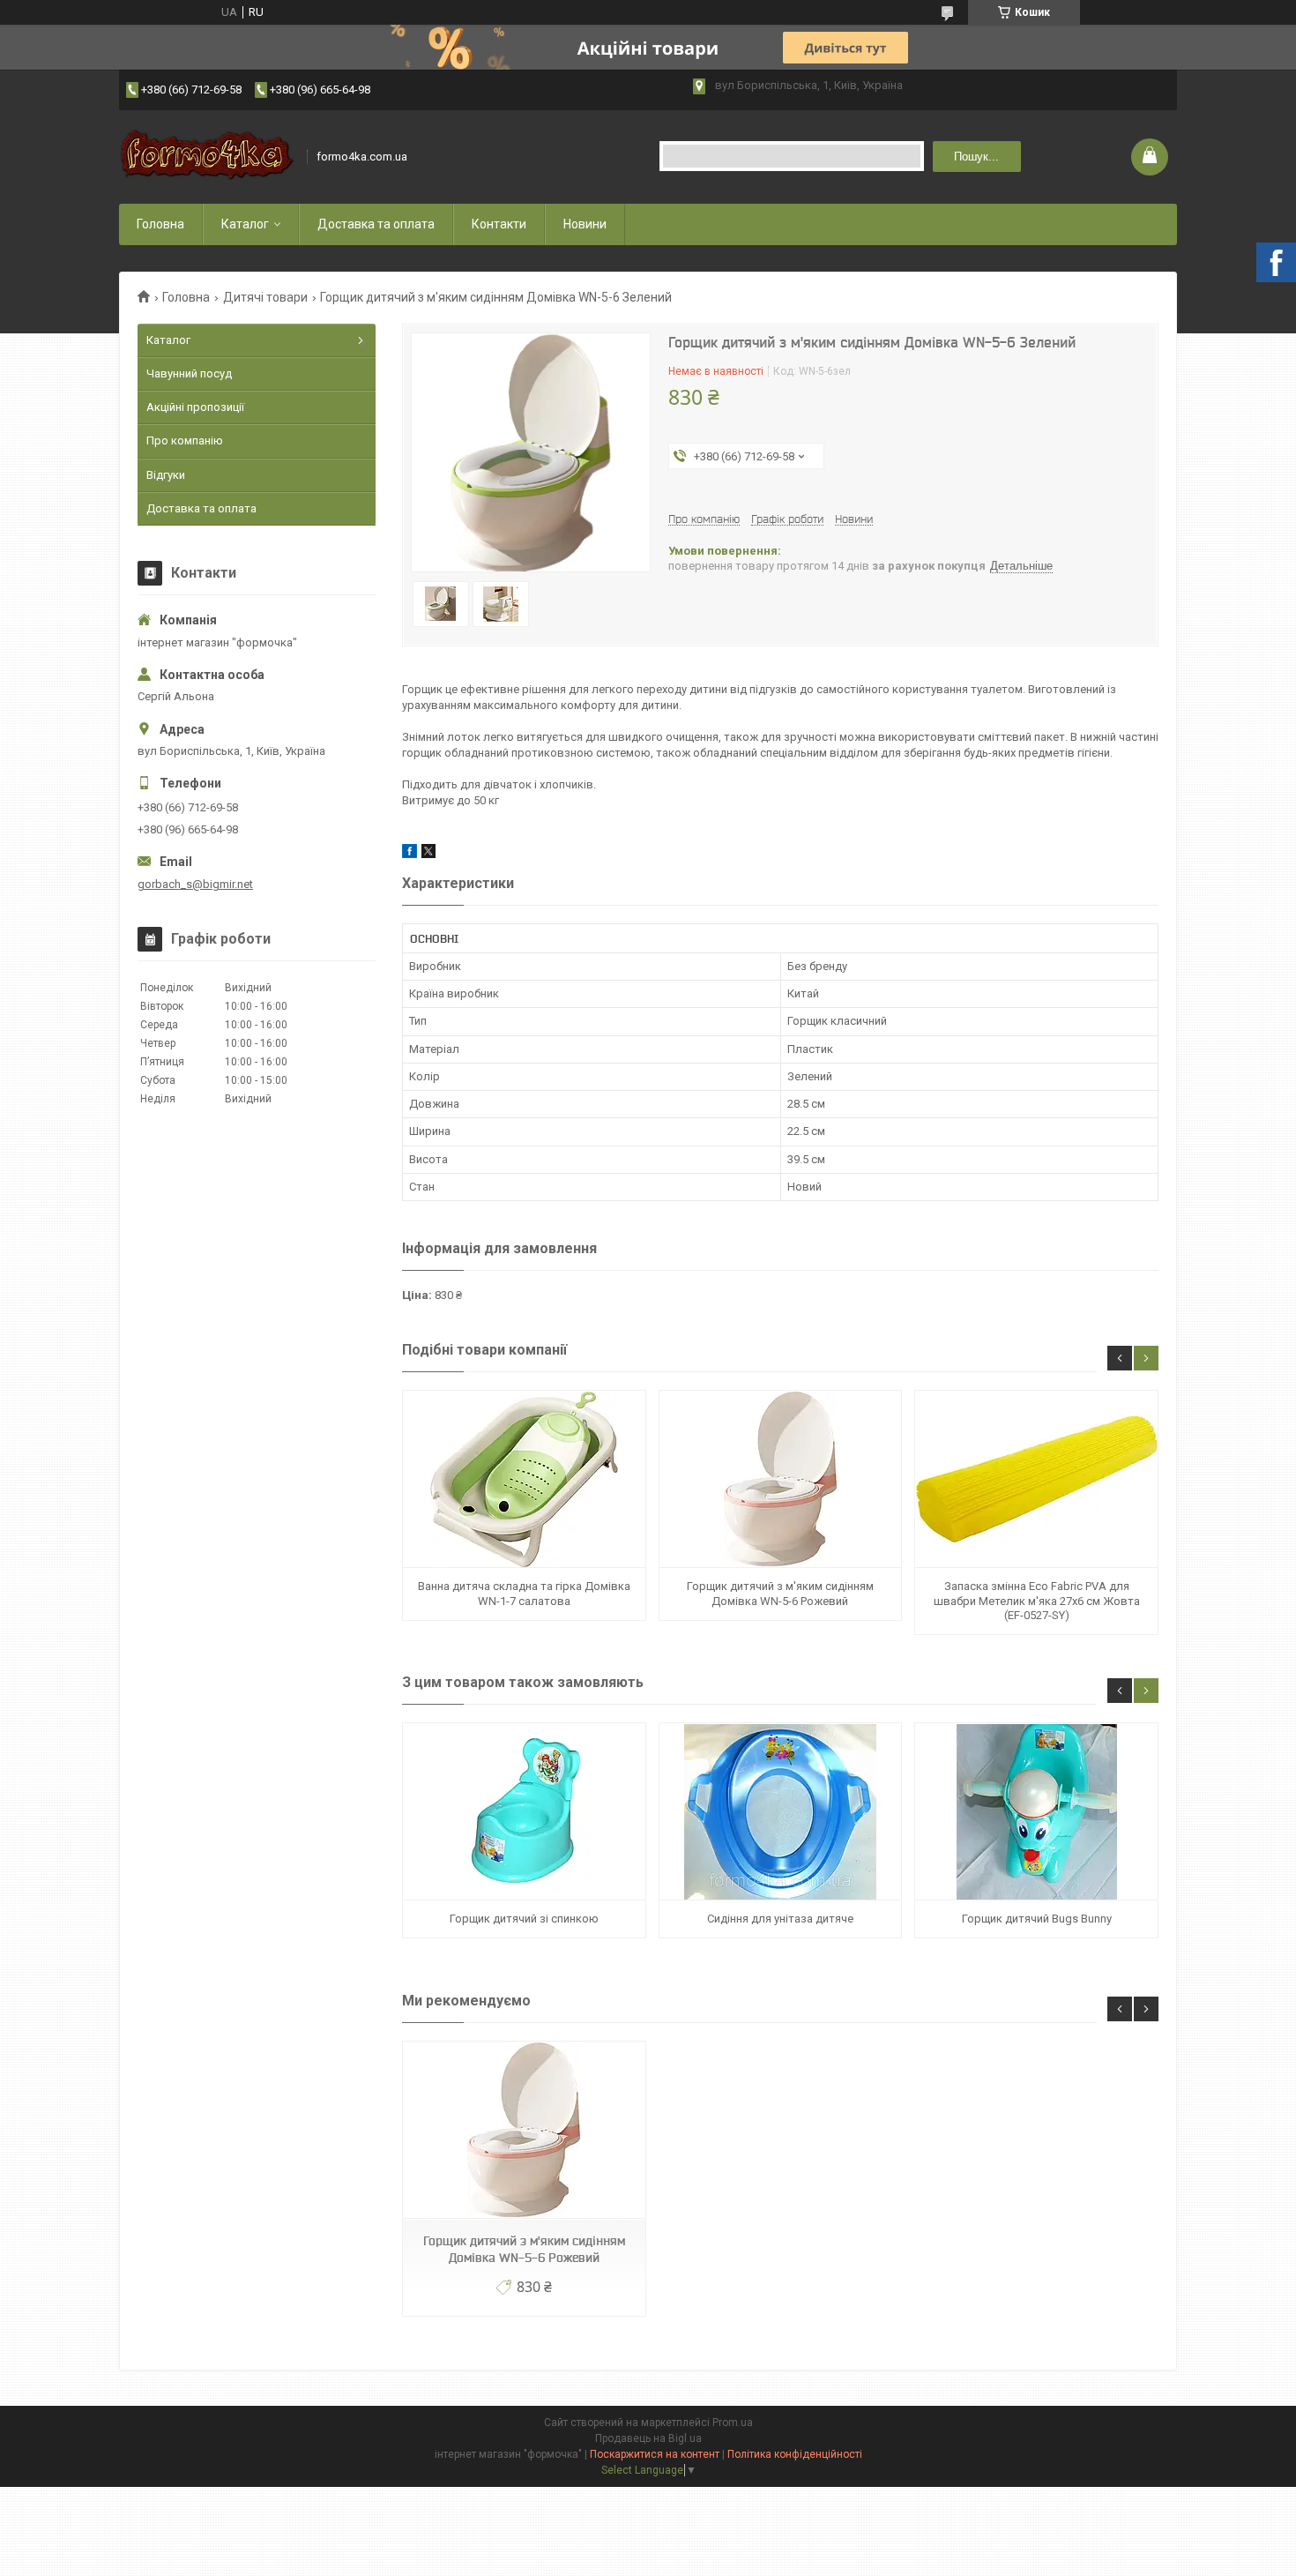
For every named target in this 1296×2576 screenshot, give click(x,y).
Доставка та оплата (376, 224)
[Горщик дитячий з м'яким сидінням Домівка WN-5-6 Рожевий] (780, 1479)
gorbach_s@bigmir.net (195, 884)
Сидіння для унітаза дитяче (780, 1919)
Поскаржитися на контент (655, 2454)
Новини (585, 224)
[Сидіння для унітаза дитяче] (780, 1812)
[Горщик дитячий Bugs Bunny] (1036, 1812)
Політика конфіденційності (795, 2454)
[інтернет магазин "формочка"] (207, 157)
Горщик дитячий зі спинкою (524, 1919)
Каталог (245, 224)
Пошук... (976, 157)
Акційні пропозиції (195, 407)
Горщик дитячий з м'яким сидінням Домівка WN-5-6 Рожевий (780, 1593)
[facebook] (410, 854)
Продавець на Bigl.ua (648, 2438)
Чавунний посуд (189, 373)
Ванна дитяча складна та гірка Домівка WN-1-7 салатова (524, 1593)
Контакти (499, 224)
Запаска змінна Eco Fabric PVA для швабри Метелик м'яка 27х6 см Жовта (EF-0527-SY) (1037, 1601)
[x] (428, 854)
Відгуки (166, 475)
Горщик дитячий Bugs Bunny (1037, 1919)
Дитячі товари (265, 297)
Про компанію (185, 441)
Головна (160, 224)
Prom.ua (733, 2423)
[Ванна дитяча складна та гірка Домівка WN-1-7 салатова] (524, 1479)
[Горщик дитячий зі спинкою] (524, 1812)
